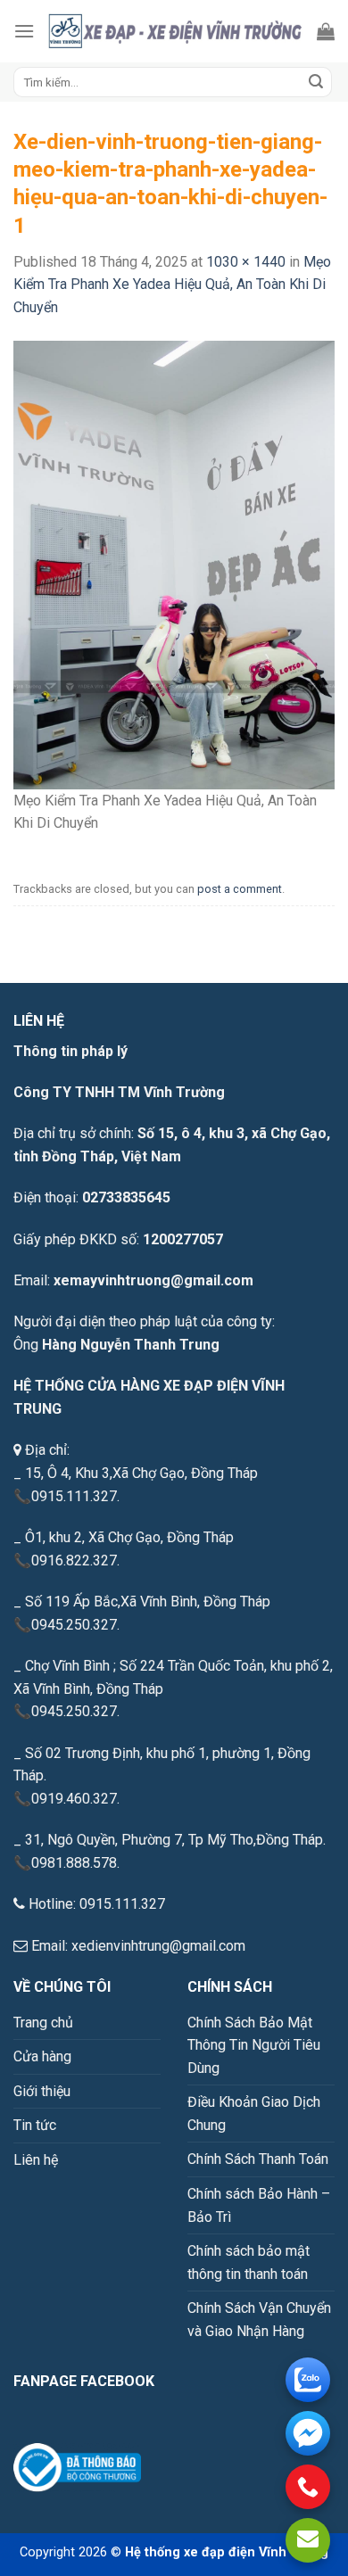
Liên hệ (36, 2160)
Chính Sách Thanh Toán (258, 2159)
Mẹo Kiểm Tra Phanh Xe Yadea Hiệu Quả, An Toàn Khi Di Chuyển (172, 285)
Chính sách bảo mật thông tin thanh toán (249, 2262)
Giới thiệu (42, 2091)
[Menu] (24, 31)
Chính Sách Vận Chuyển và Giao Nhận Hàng (259, 2320)
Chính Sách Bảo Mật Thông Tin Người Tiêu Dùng (254, 2045)
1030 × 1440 (246, 262)
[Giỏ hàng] (326, 31)
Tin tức (35, 2125)
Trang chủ (43, 2023)
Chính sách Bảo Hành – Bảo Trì (259, 2205)
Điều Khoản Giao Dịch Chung (254, 2114)
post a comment (240, 889)
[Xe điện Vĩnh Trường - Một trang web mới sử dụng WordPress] (176, 31)
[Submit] (316, 82)
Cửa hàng (42, 2056)
